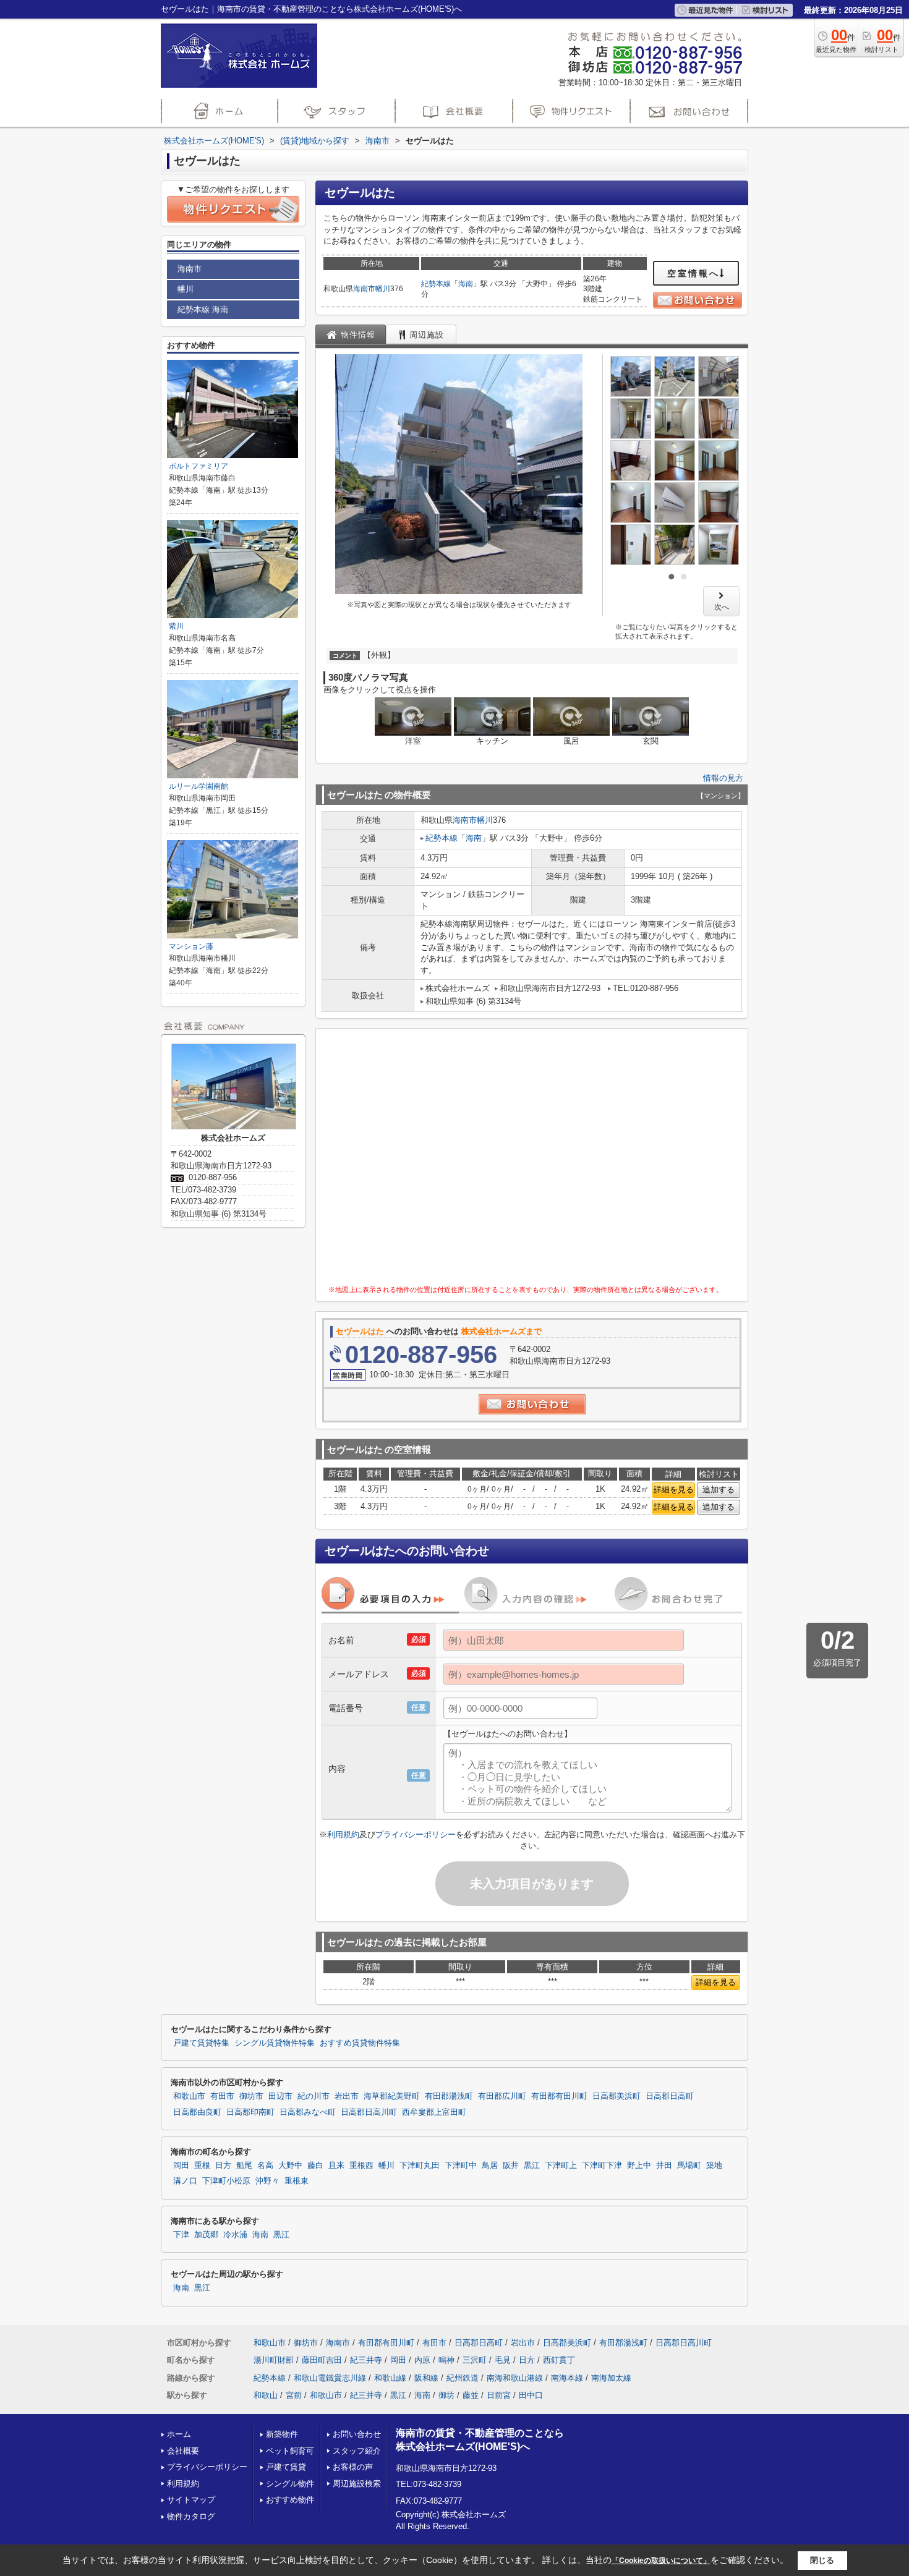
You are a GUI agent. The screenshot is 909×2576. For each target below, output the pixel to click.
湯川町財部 (274, 2360)
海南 (466, 284)
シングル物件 (290, 2484)
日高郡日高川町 (369, 2112)
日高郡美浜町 (617, 2096)
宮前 (294, 2395)
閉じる (822, 2560)
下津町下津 (602, 2166)
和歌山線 (390, 2378)
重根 (202, 2166)
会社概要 (183, 2451)
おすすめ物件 (290, 2500)
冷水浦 (235, 2235)
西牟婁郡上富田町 (434, 2112)
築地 (714, 2166)
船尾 (244, 2166)
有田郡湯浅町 (449, 2096)
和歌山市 (189, 2096)
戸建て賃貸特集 (201, 2043)
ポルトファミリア (198, 466)
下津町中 (461, 2166)
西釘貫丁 (559, 2360)
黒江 (532, 2166)
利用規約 (343, 1834)
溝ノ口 (185, 2181)
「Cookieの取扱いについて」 (661, 2561)
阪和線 (426, 2378)
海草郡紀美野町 (392, 2096)
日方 (223, 2166)
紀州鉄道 (463, 2378)
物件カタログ (191, 2516)
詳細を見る (674, 1490)
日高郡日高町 (670, 2096)
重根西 (361, 2166)
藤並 (471, 2395)
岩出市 (347, 2096)
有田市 (222, 2096)
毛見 (503, 2360)
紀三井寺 (366, 2360)
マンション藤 (191, 946)
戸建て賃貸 (286, 2467)
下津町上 (561, 2166)
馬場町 (689, 2166)
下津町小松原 (226, 2181)
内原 (422, 2360)
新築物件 (282, 2434)
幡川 (383, 289)
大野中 (290, 2166)
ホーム (179, 2434)
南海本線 (567, 2378)
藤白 (315, 2166)
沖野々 (267, 2181)
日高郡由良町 (197, 2112)
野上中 (639, 2166)
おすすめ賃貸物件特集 (360, 2043)
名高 (265, 2166)
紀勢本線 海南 (203, 309)
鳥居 (490, 2166)
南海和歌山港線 (515, 2378)
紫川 (176, 626)
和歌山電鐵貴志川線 (330, 2378)
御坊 (446, 2395)
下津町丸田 (420, 2166)
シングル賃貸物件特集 (275, 2043)
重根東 (297, 2181)
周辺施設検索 (357, 2484)
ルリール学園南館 (198, 786)
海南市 (364, 289)
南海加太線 (611, 2378)
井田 (664, 2166)
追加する (719, 1490)
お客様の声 (353, 2467)
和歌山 (266, 2395)
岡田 (181, 2166)
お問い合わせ (357, 2434)
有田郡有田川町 (559, 2096)
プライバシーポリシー (416, 1834)
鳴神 (446, 2360)
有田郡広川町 (502, 2096)
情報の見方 (723, 778)
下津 (181, 2235)
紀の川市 (314, 2096)
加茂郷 (206, 2235)
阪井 (511, 2166)
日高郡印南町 (250, 2112)
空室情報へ (693, 273)
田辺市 (280, 2096)
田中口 (531, 2395)
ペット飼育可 (290, 2451)
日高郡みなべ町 (308, 2112)
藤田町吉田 (322, 2360)
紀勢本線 (436, 284)
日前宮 (499, 2395)
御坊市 (251, 2096)
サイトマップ (191, 2500)
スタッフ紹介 (357, 2451)
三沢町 (475, 2360)
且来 (336, 2166)
